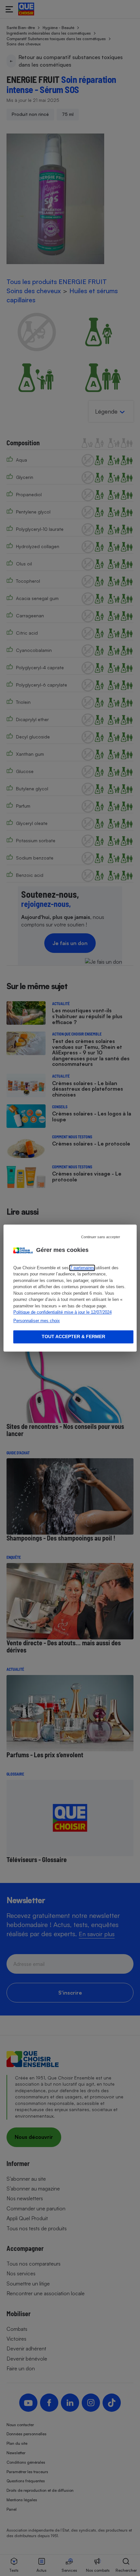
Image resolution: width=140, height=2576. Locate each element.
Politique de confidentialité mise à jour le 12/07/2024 (63, 1312)
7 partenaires (82, 1268)
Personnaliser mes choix (37, 1321)
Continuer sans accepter (101, 1237)
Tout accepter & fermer (73, 1337)
